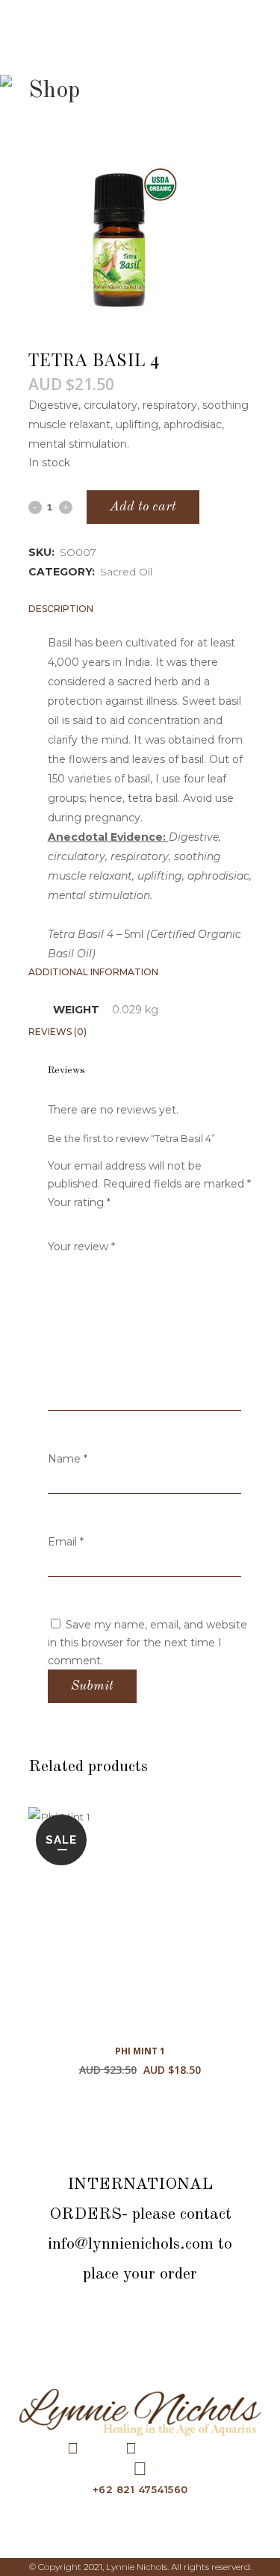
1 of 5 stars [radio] (54, 1222)
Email (66, 1542)
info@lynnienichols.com (131, 2244)
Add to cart (143, 507)
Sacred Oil (126, 572)
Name (68, 1459)
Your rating (79, 1202)
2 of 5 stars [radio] (60, 1222)
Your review (81, 1247)
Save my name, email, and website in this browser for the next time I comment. (147, 1643)
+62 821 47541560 (140, 2489)
